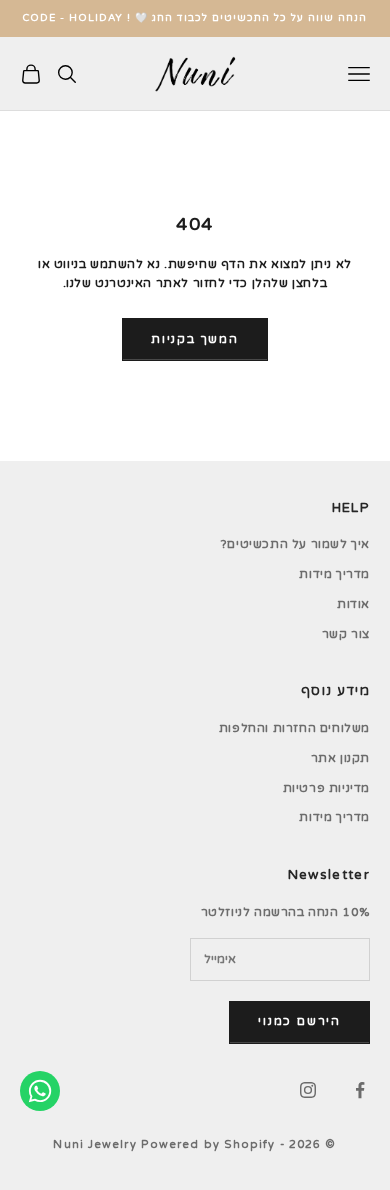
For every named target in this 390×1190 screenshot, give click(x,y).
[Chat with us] (40, 1091)
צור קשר (346, 634)
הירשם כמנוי (299, 1021)
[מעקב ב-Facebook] (360, 1090)
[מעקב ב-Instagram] (308, 1090)
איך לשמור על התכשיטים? (295, 544)
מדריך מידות (334, 574)
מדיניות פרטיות (326, 788)
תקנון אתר (340, 758)
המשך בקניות (195, 339)
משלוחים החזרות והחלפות (294, 728)
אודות (353, 604)
